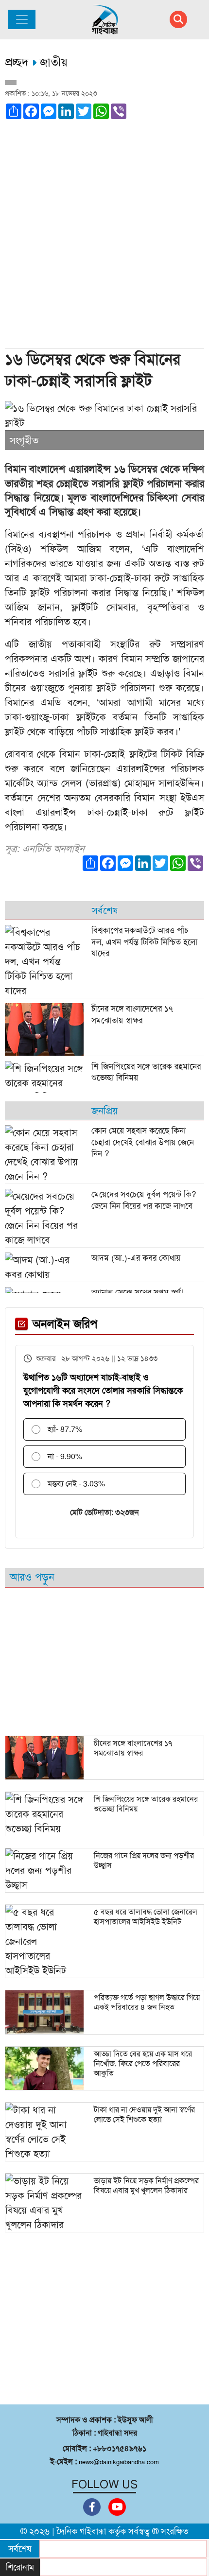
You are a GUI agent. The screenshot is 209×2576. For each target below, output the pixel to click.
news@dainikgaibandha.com (119, 2462)
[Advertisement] (104, 238)
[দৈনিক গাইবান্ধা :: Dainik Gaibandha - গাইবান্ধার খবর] (105, 20)
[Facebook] (92, 2507)
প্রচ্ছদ (18, 62)
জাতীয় (53, 62)
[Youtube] (117, 2507)
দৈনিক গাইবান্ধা (81, 2531)
